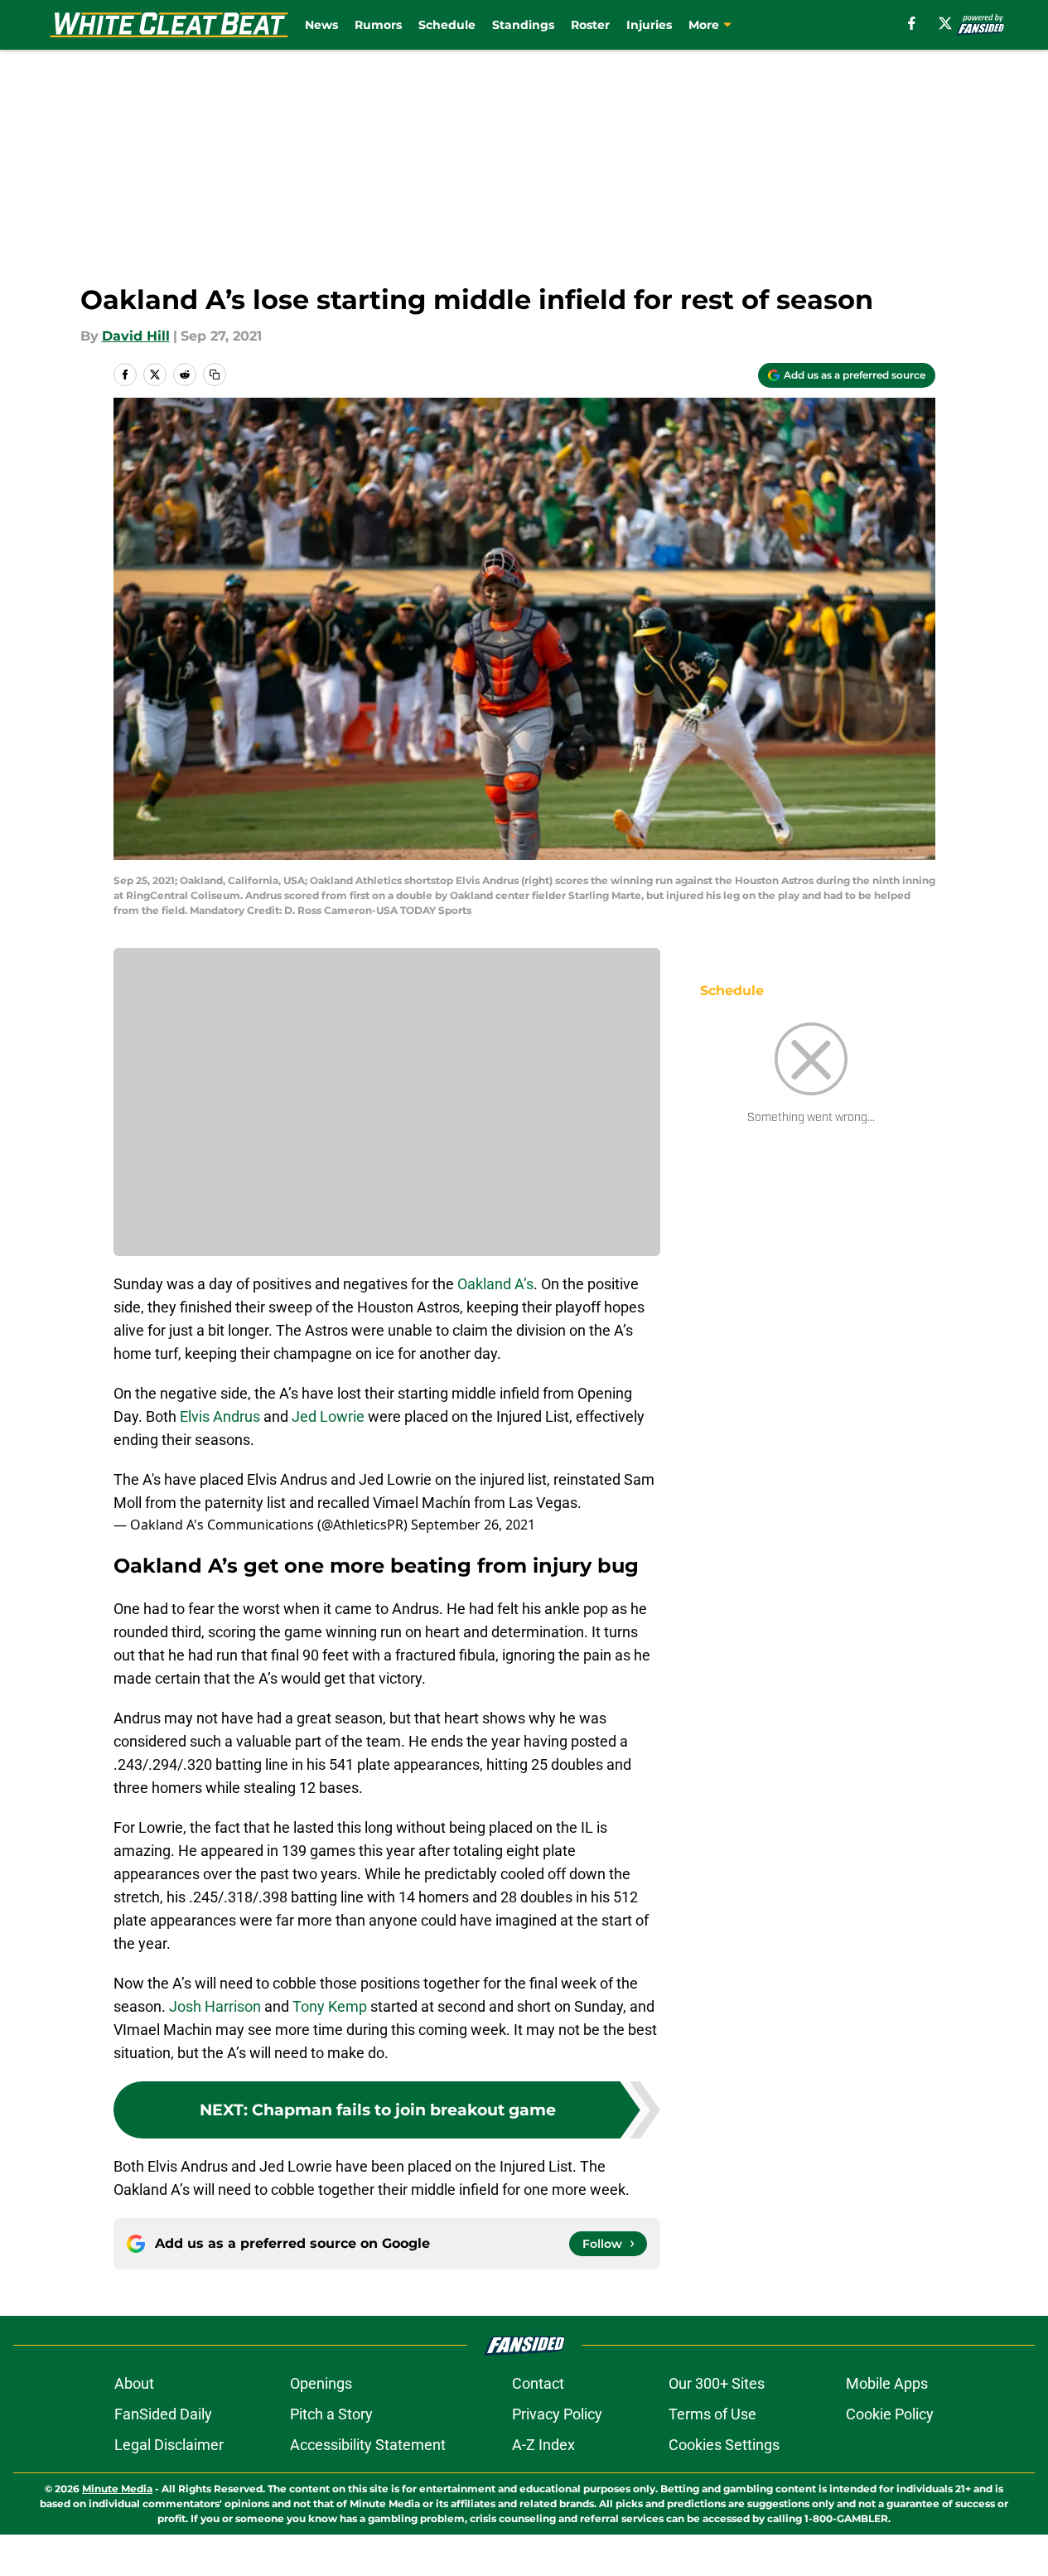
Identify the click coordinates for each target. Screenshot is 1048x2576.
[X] (945, 23)
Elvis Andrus (220, 1416)
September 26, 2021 (473, 1525)
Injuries (649, 25)
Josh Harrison (215, 2006)
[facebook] (912, 23)
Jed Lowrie (328, 1416)
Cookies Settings (724, 2445)
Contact (538, 2383)
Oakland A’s (495, 1284)
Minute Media (117, 2489)
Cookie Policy (890, 2414)
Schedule (447, 25)
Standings (523, 25)
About (134, 2383)
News (321, 25)
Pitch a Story (331, 2414)
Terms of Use (712, 2414)
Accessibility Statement (368, 2445)
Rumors (378, 25)
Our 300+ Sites (717, 2383)
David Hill (136, 336)
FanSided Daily (163, 2414)
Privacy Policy (557, 2414)
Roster (590, 25)
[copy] (215, 375)
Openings (321, 2383)
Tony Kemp (330, 2006)
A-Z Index (543, 2445)
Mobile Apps (887, 2383)
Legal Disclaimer (169, 2445)
